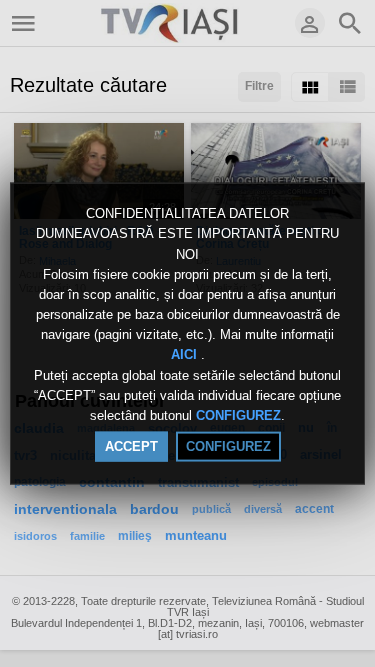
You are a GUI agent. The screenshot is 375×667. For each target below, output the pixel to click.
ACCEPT (131, 446)
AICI (186, 354)
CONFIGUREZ (238, 415)
